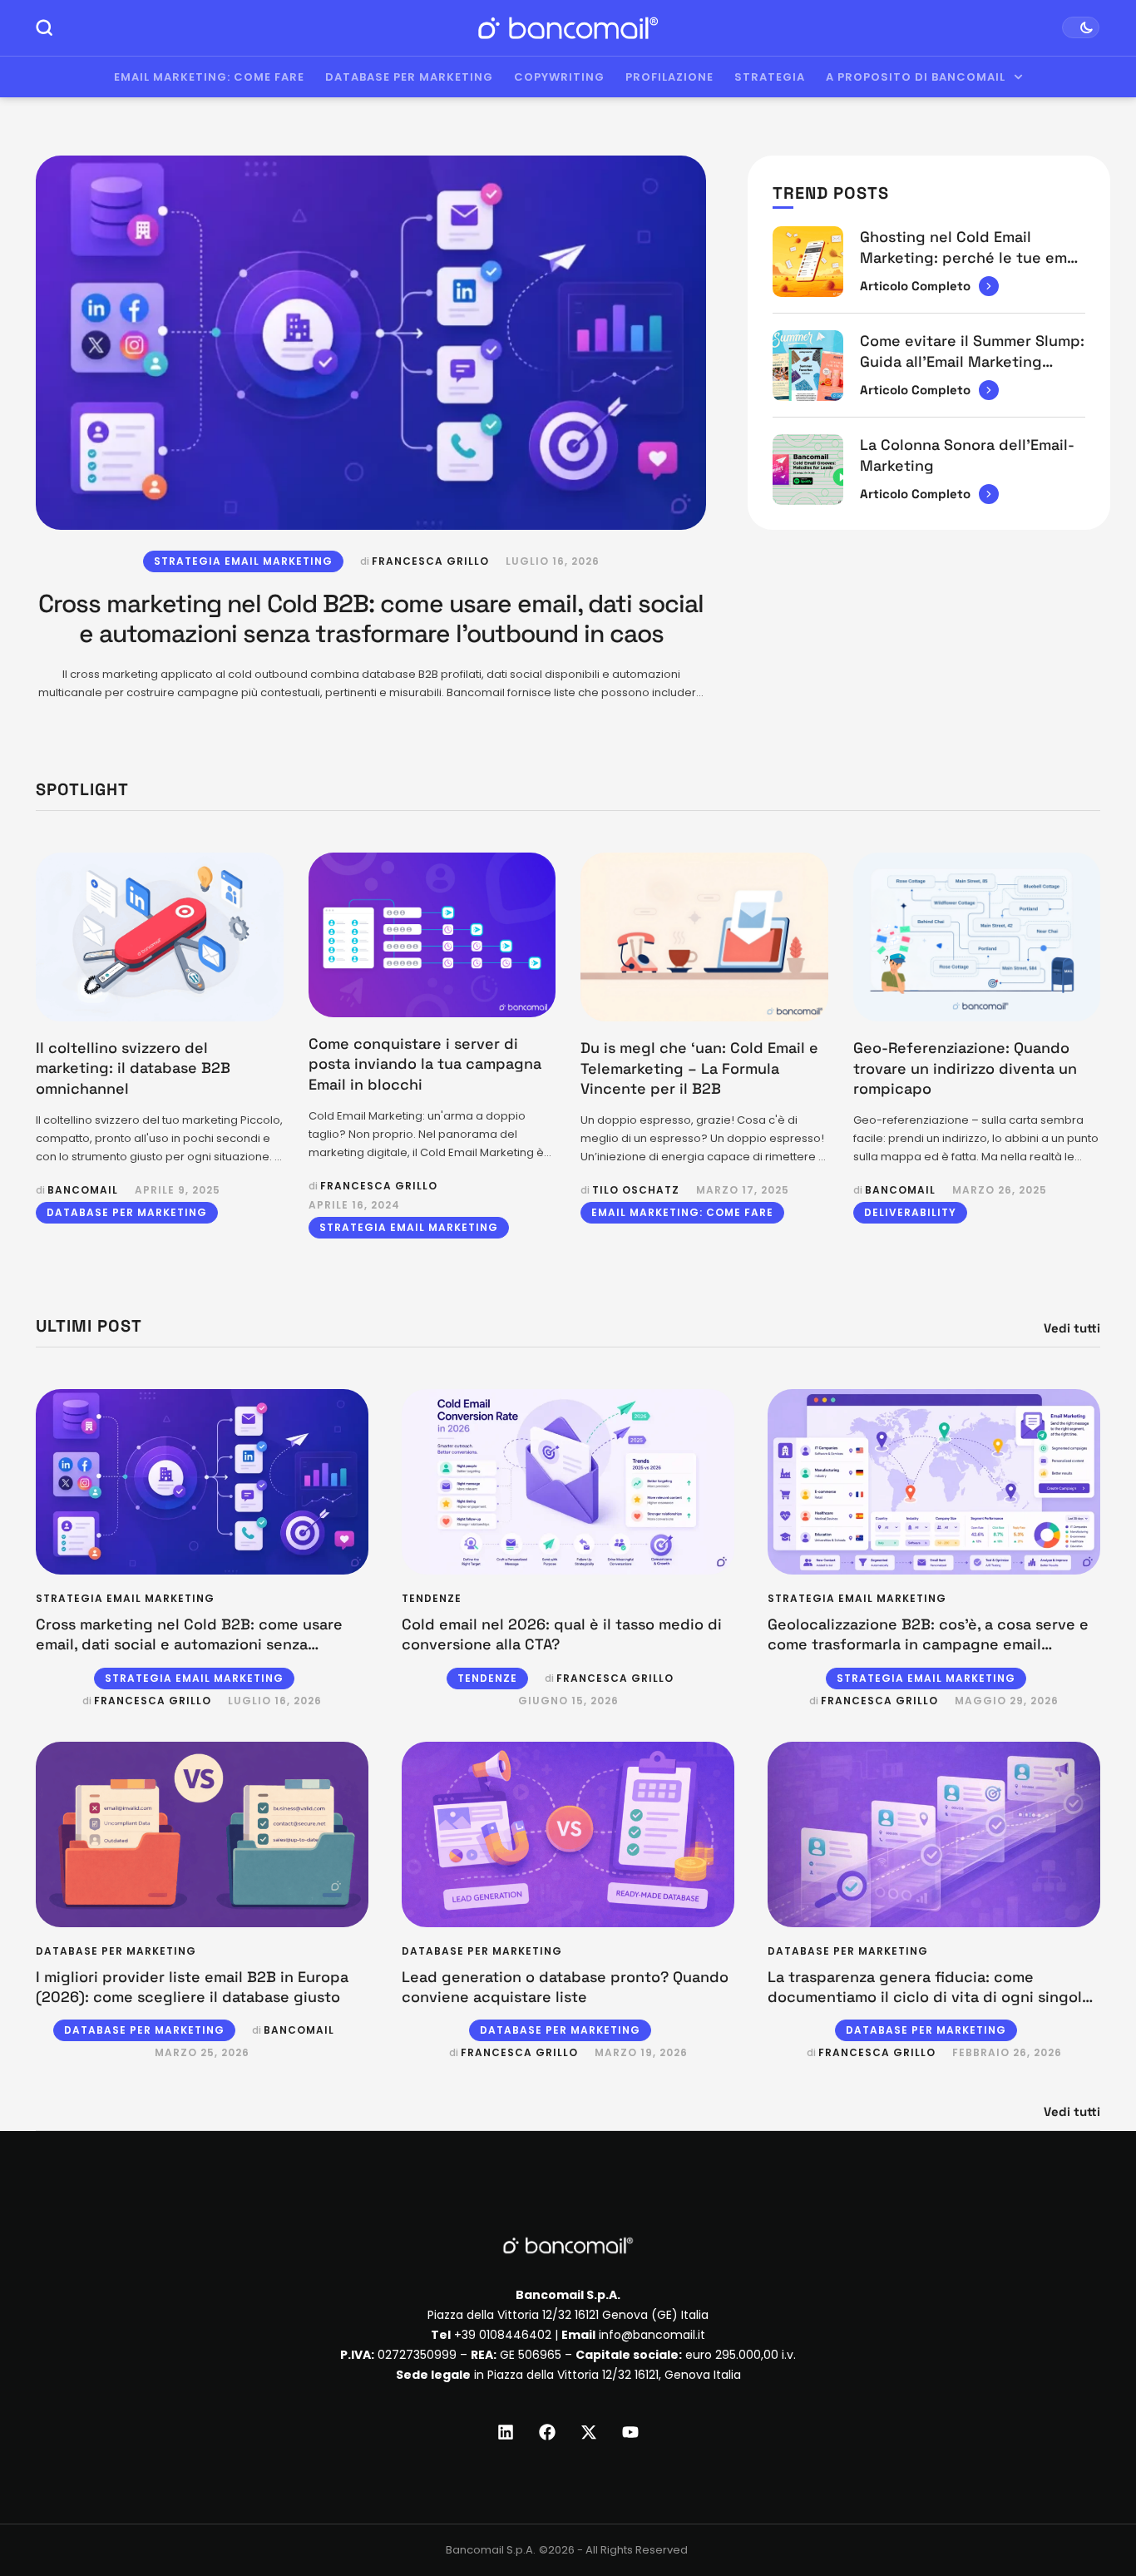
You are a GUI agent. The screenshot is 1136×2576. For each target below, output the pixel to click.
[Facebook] (547, 2432)
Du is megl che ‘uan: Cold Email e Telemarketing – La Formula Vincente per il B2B (699, 1068)
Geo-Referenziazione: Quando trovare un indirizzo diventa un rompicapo (965, 1068)
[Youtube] (630, 2432)
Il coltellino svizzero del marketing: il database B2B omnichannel (133, 1068)
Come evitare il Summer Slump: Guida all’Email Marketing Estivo (972, 361)
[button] (1092, 2507)
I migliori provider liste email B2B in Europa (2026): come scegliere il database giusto (192, 1987)
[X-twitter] (589, 2432)
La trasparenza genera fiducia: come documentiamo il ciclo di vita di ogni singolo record (929, 1997)
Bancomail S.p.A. (491, 2550)
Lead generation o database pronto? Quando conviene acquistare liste (565, 1987)
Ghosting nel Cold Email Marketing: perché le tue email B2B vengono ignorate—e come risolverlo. (972, 267)
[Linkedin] (506, 2432)
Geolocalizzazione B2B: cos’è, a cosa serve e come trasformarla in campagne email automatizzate (928, 1644)
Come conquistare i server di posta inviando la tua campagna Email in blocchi (425, 1064)
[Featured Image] (371, 342)
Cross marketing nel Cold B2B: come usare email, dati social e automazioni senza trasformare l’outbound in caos (371, 618)
